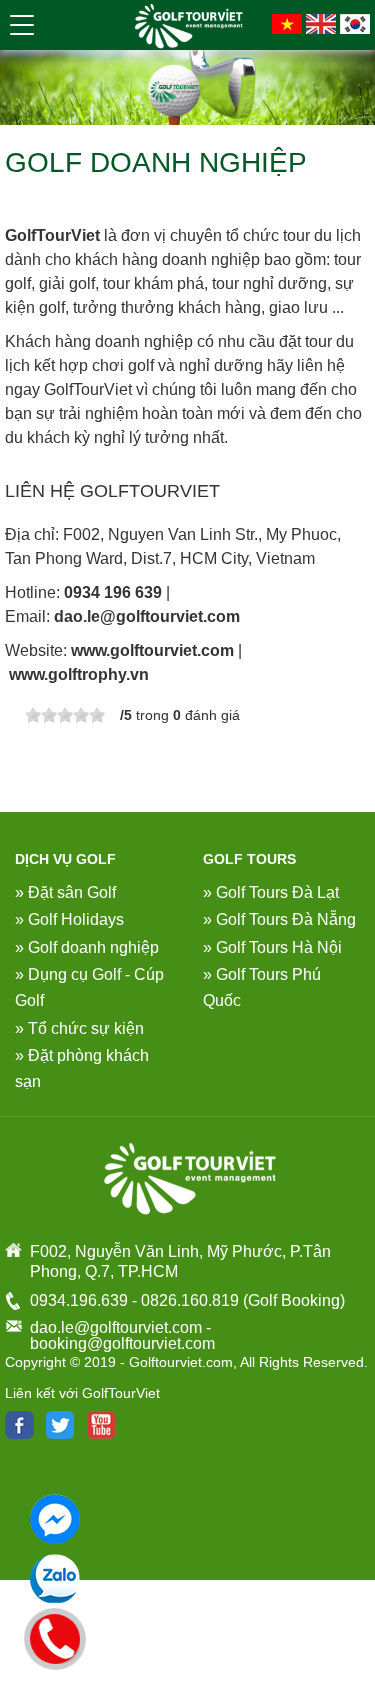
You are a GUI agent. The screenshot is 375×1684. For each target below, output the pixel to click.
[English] (321, 22)
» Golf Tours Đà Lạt (271, 892)
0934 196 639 (113, 592)
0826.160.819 (190, 1300)
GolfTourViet (52, 235)
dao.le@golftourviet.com (147, 616)
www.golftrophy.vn (79, 674)
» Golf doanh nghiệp (87, 947)
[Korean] (355, 22)
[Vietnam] (287, 22)
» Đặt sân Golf (65, 892)
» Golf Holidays (69, 919)
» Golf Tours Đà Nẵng (279, 919)
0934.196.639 (79, 1300)
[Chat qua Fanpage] (55, 1519)
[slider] (65, 715)
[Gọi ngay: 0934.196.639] (55, 1636)
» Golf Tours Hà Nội (272, 947)
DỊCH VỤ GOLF (65, 859)
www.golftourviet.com (152, 650)
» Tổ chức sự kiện (79, 1028)
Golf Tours (249, 859)
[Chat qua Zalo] (55, 1579)
